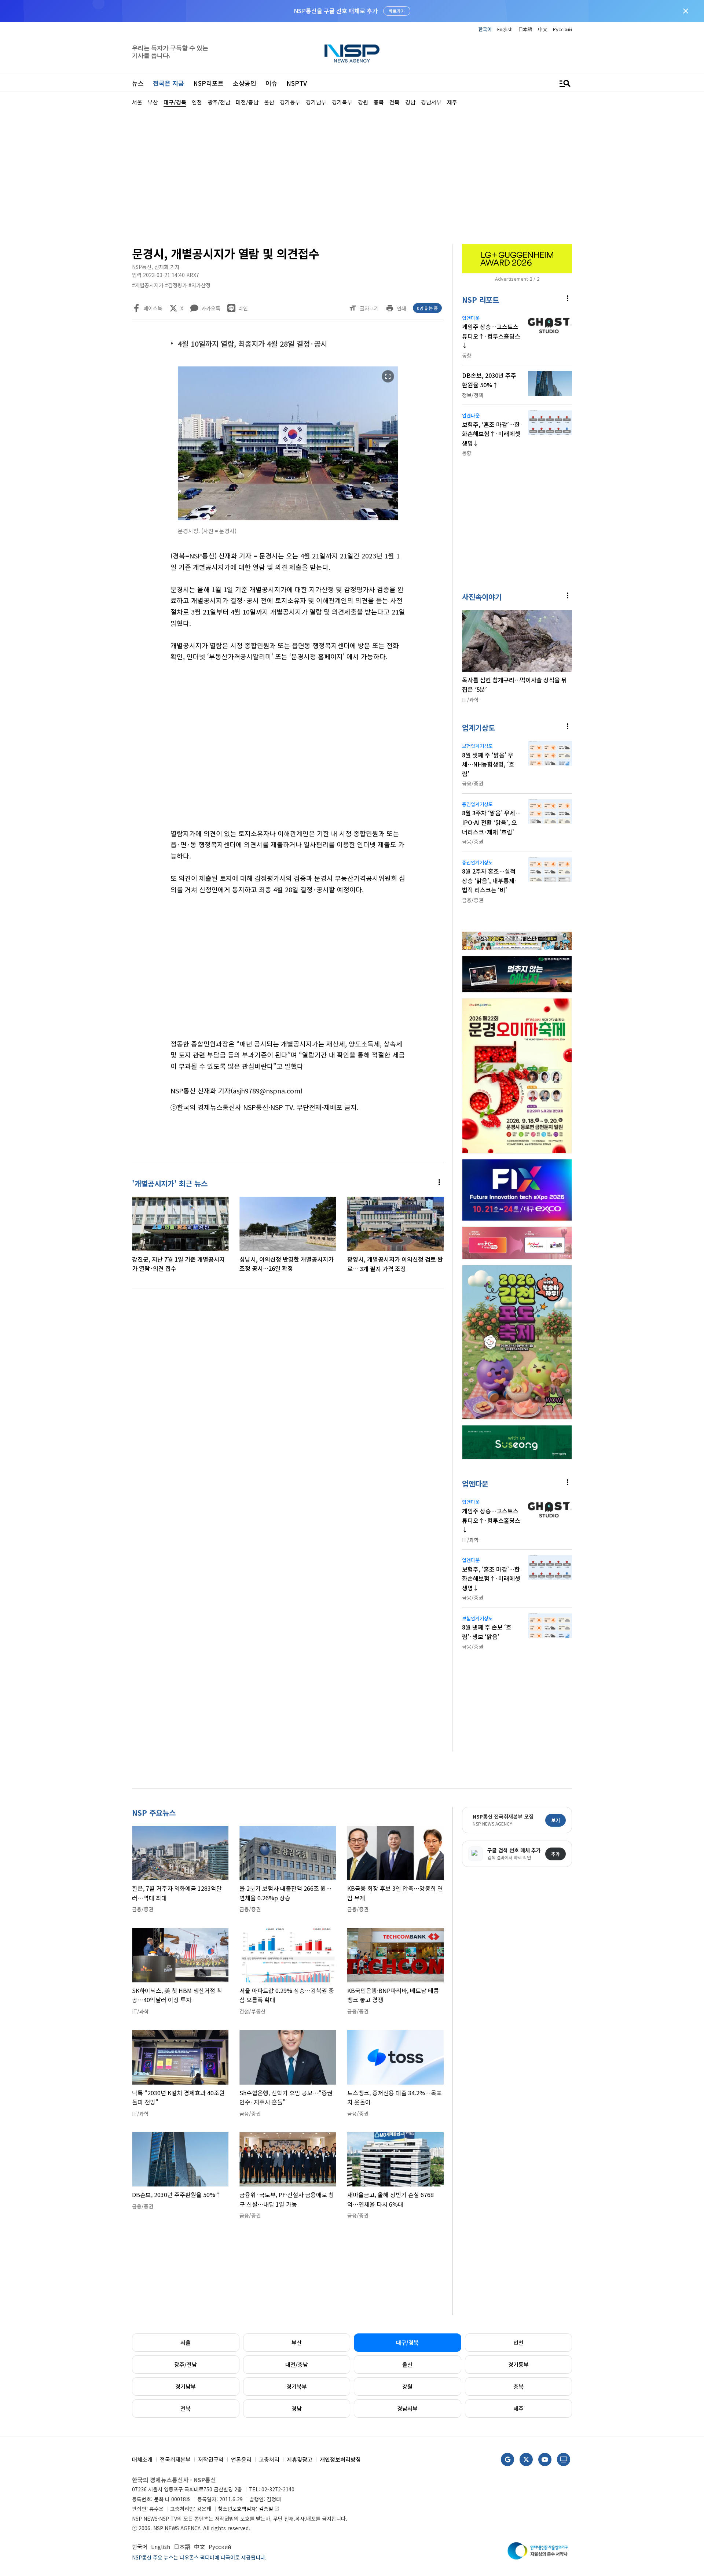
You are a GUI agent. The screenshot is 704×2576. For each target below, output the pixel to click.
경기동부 (518, 2364)
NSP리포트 (208, 83)
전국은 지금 (168, 83)
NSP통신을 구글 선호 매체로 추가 (336, 11)
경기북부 (297, 2386)
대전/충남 (297, 2364)
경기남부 (186, 2386)
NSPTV (297, 83)
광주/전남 (186, 2364)
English (505, 29)
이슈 (271, 83)
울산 (407, 2364)
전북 (186, 2408)
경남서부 (407, 2408)
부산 (297, 2342)
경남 (297, 2408)
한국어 (485, 29)
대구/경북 (407, 2342)
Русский (562, 29)
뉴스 (138, 83)
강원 (407, 2386)
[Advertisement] (610, 326)
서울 (186, 2342)
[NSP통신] (352, 53)
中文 (543, 29)
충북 (518, 2386)
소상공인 (245, 83)
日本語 (525, 29)
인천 (518, 2342)
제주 (518, 2408)
